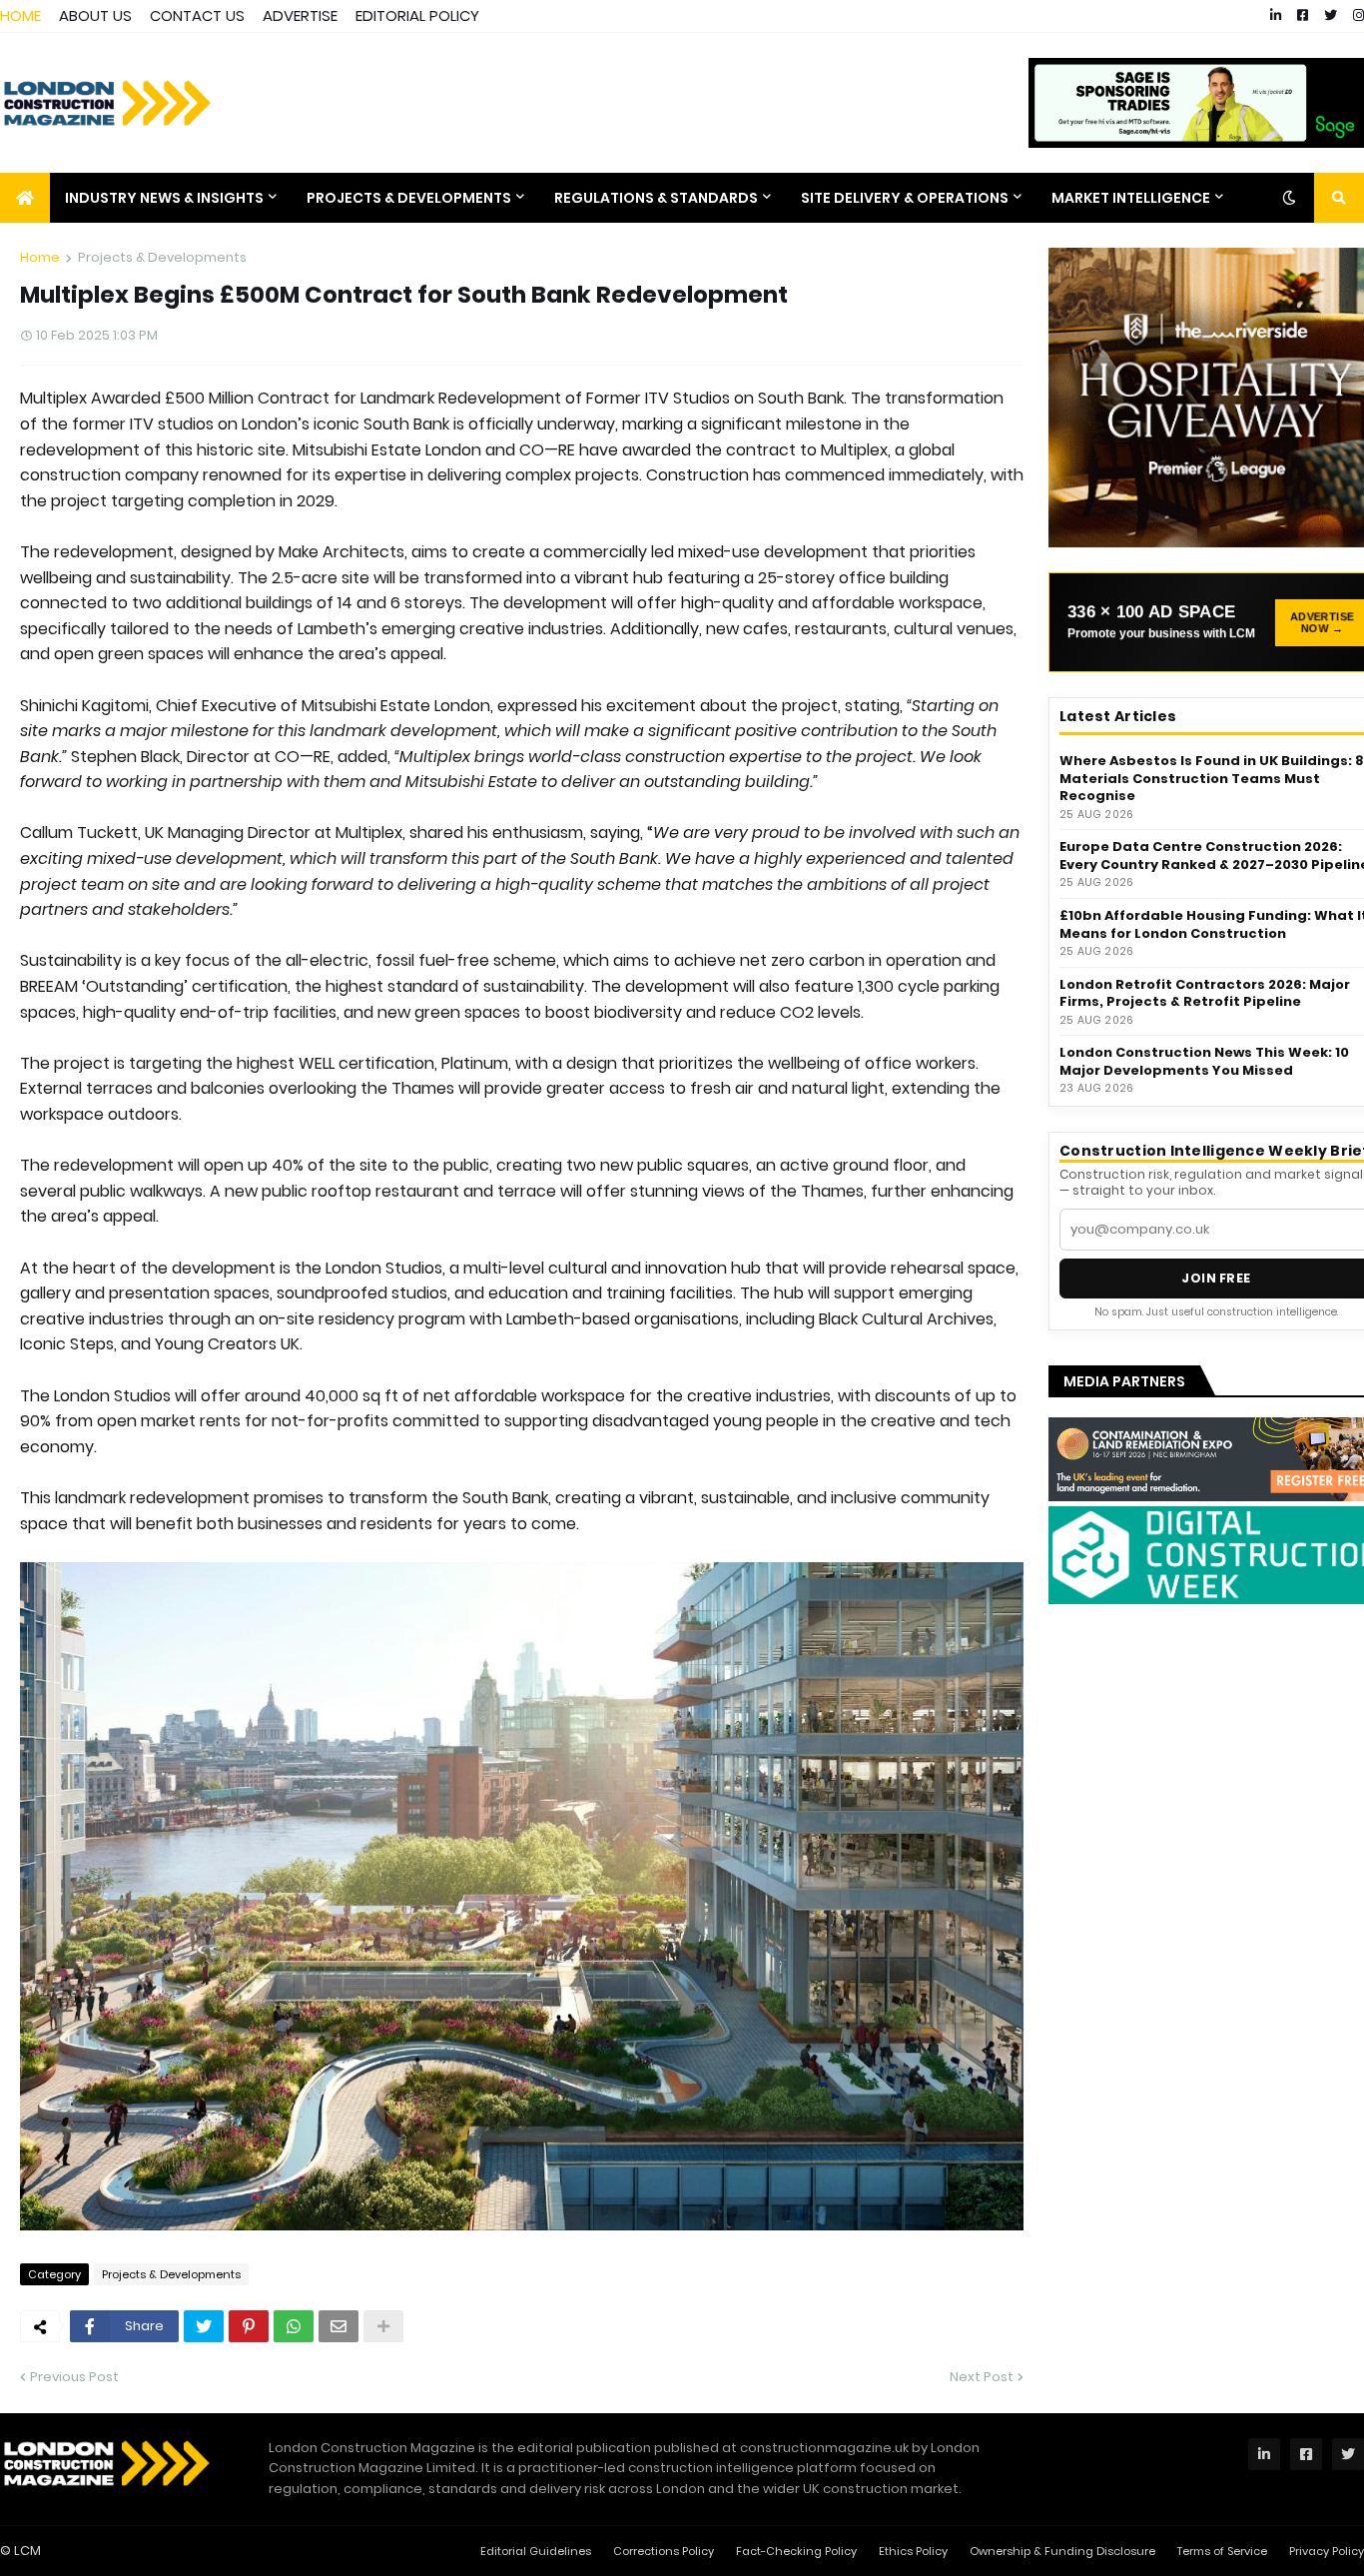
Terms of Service (1222, 2551)
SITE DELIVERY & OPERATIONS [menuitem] (905, 198)
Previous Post (74, 2377)
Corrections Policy (664, 2551)
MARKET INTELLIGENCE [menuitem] (1131, 198)
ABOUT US (95, 15)
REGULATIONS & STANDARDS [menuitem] (656, 198)
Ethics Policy (913, 2551)
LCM (27, 2551)
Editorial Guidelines (536, 2551)
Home (40, 257)
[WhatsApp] (294, 2326)
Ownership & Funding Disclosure (1062, 2551)
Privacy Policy (1327, 2551)
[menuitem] (25, 198)
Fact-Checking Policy (796, 2551)
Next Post (982, 2377)
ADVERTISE (300, 15)
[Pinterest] (249, 2326)
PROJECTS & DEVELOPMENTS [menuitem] (409, 198)
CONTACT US (197, 15)
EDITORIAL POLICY (417, 15)
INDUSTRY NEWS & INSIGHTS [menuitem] (164, 198)
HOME (20, 15)
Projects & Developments (162, 257)
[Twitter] (204, 2326)
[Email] (339, 2326)
